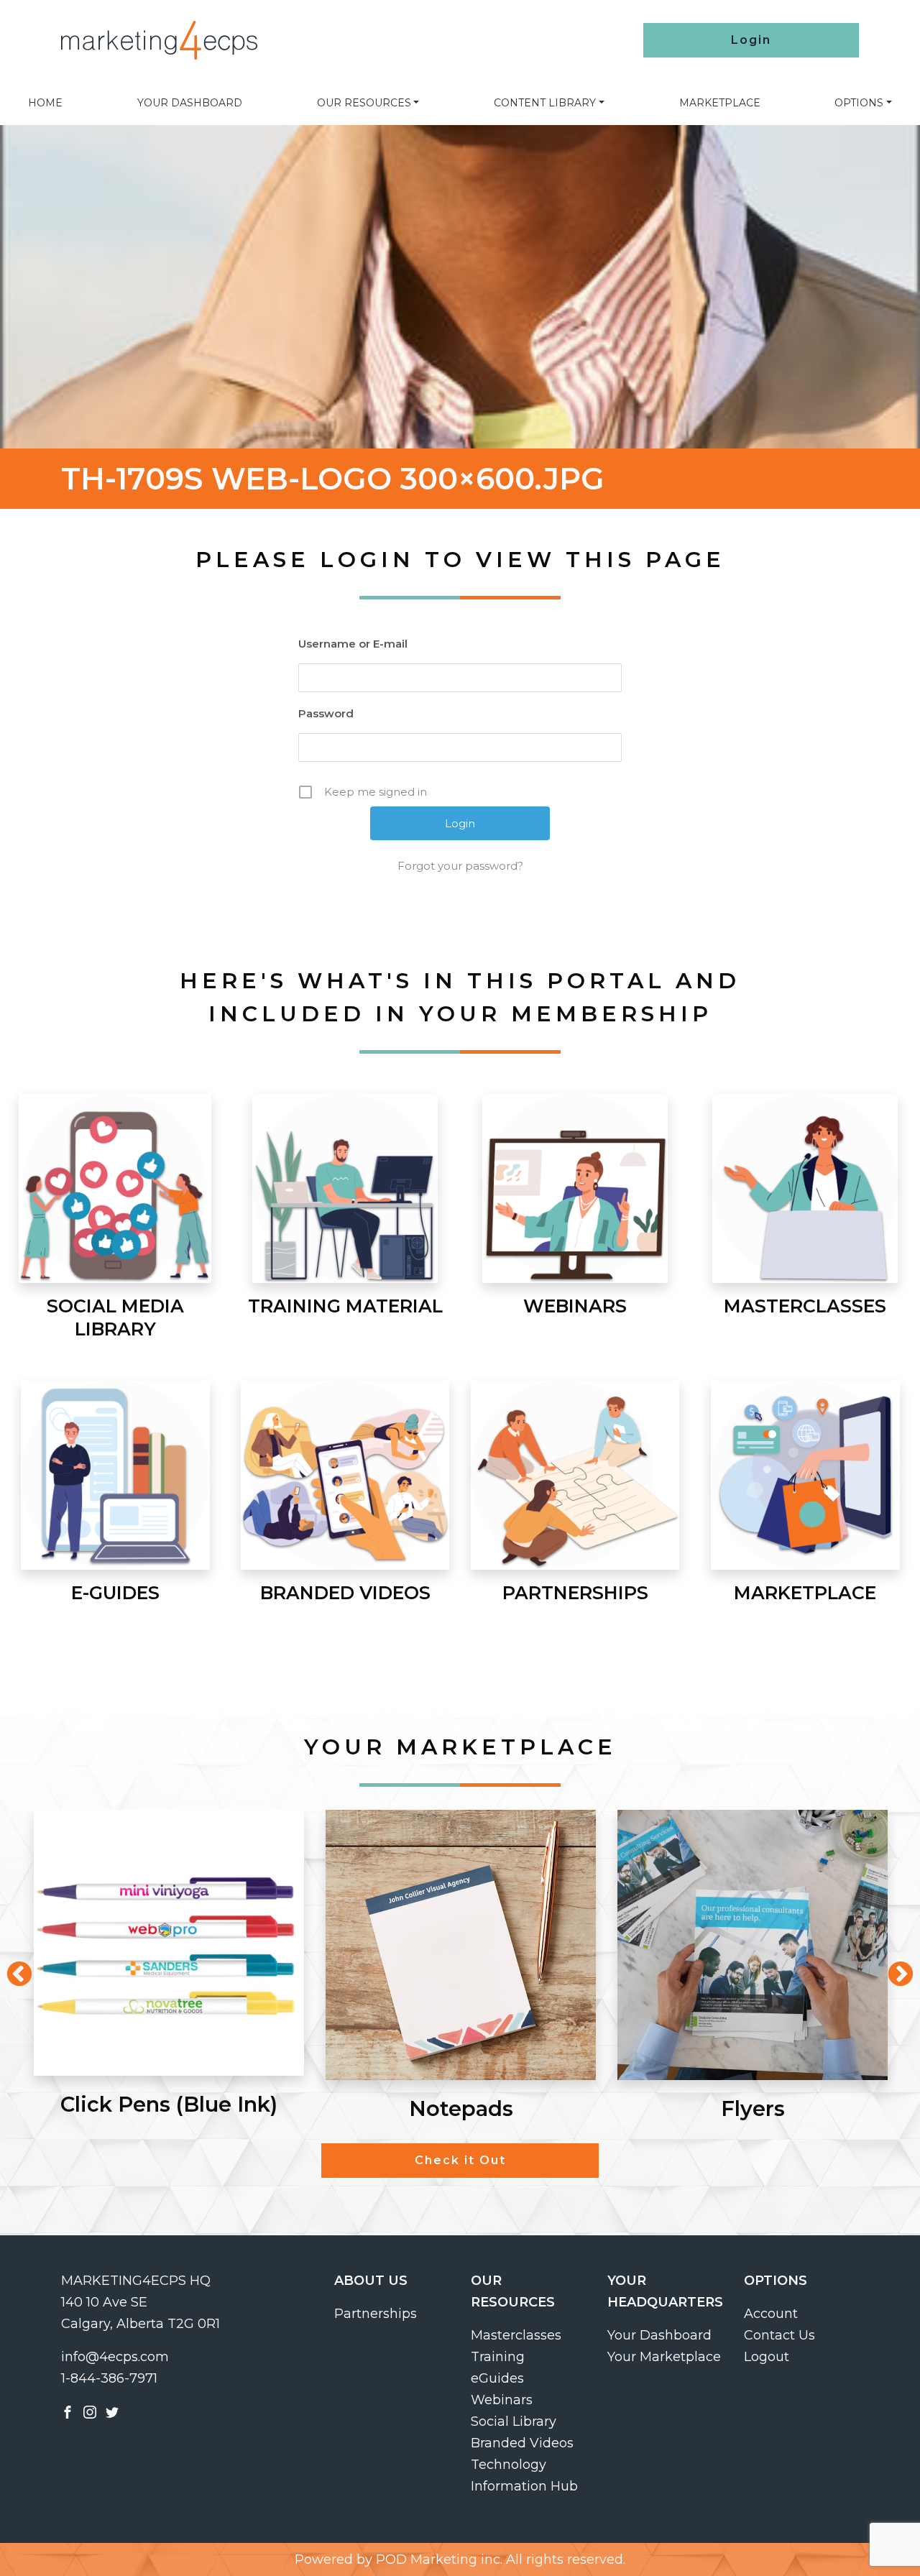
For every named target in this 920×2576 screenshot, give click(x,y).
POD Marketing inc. (439, 2559)
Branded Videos (522, 2443)
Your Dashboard (190, 103)
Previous (12, 1968)
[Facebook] (68, 2411)
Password (326, 713)
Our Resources (364, 103)
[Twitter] (112, 2411)
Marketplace (720, 103)
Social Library (514, 2421)
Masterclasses (516, 2335)
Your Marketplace (664, 2357)
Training (498, 2357)
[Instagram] (90, 2411)
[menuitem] (45, 103)
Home (45, 103)
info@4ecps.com (115, 2357)
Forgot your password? (460, 866)
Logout (767, 2357)
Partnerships (376, 2314)
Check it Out (460, 2160)
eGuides (497, 2378)
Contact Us (779, 2335)
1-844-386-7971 (109, 2378)
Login (751, 40)
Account (771, 2314)
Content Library (545, 103)
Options (859, 103)
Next (893, 1968)
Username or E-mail (353, 644)
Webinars (502, 2400)
